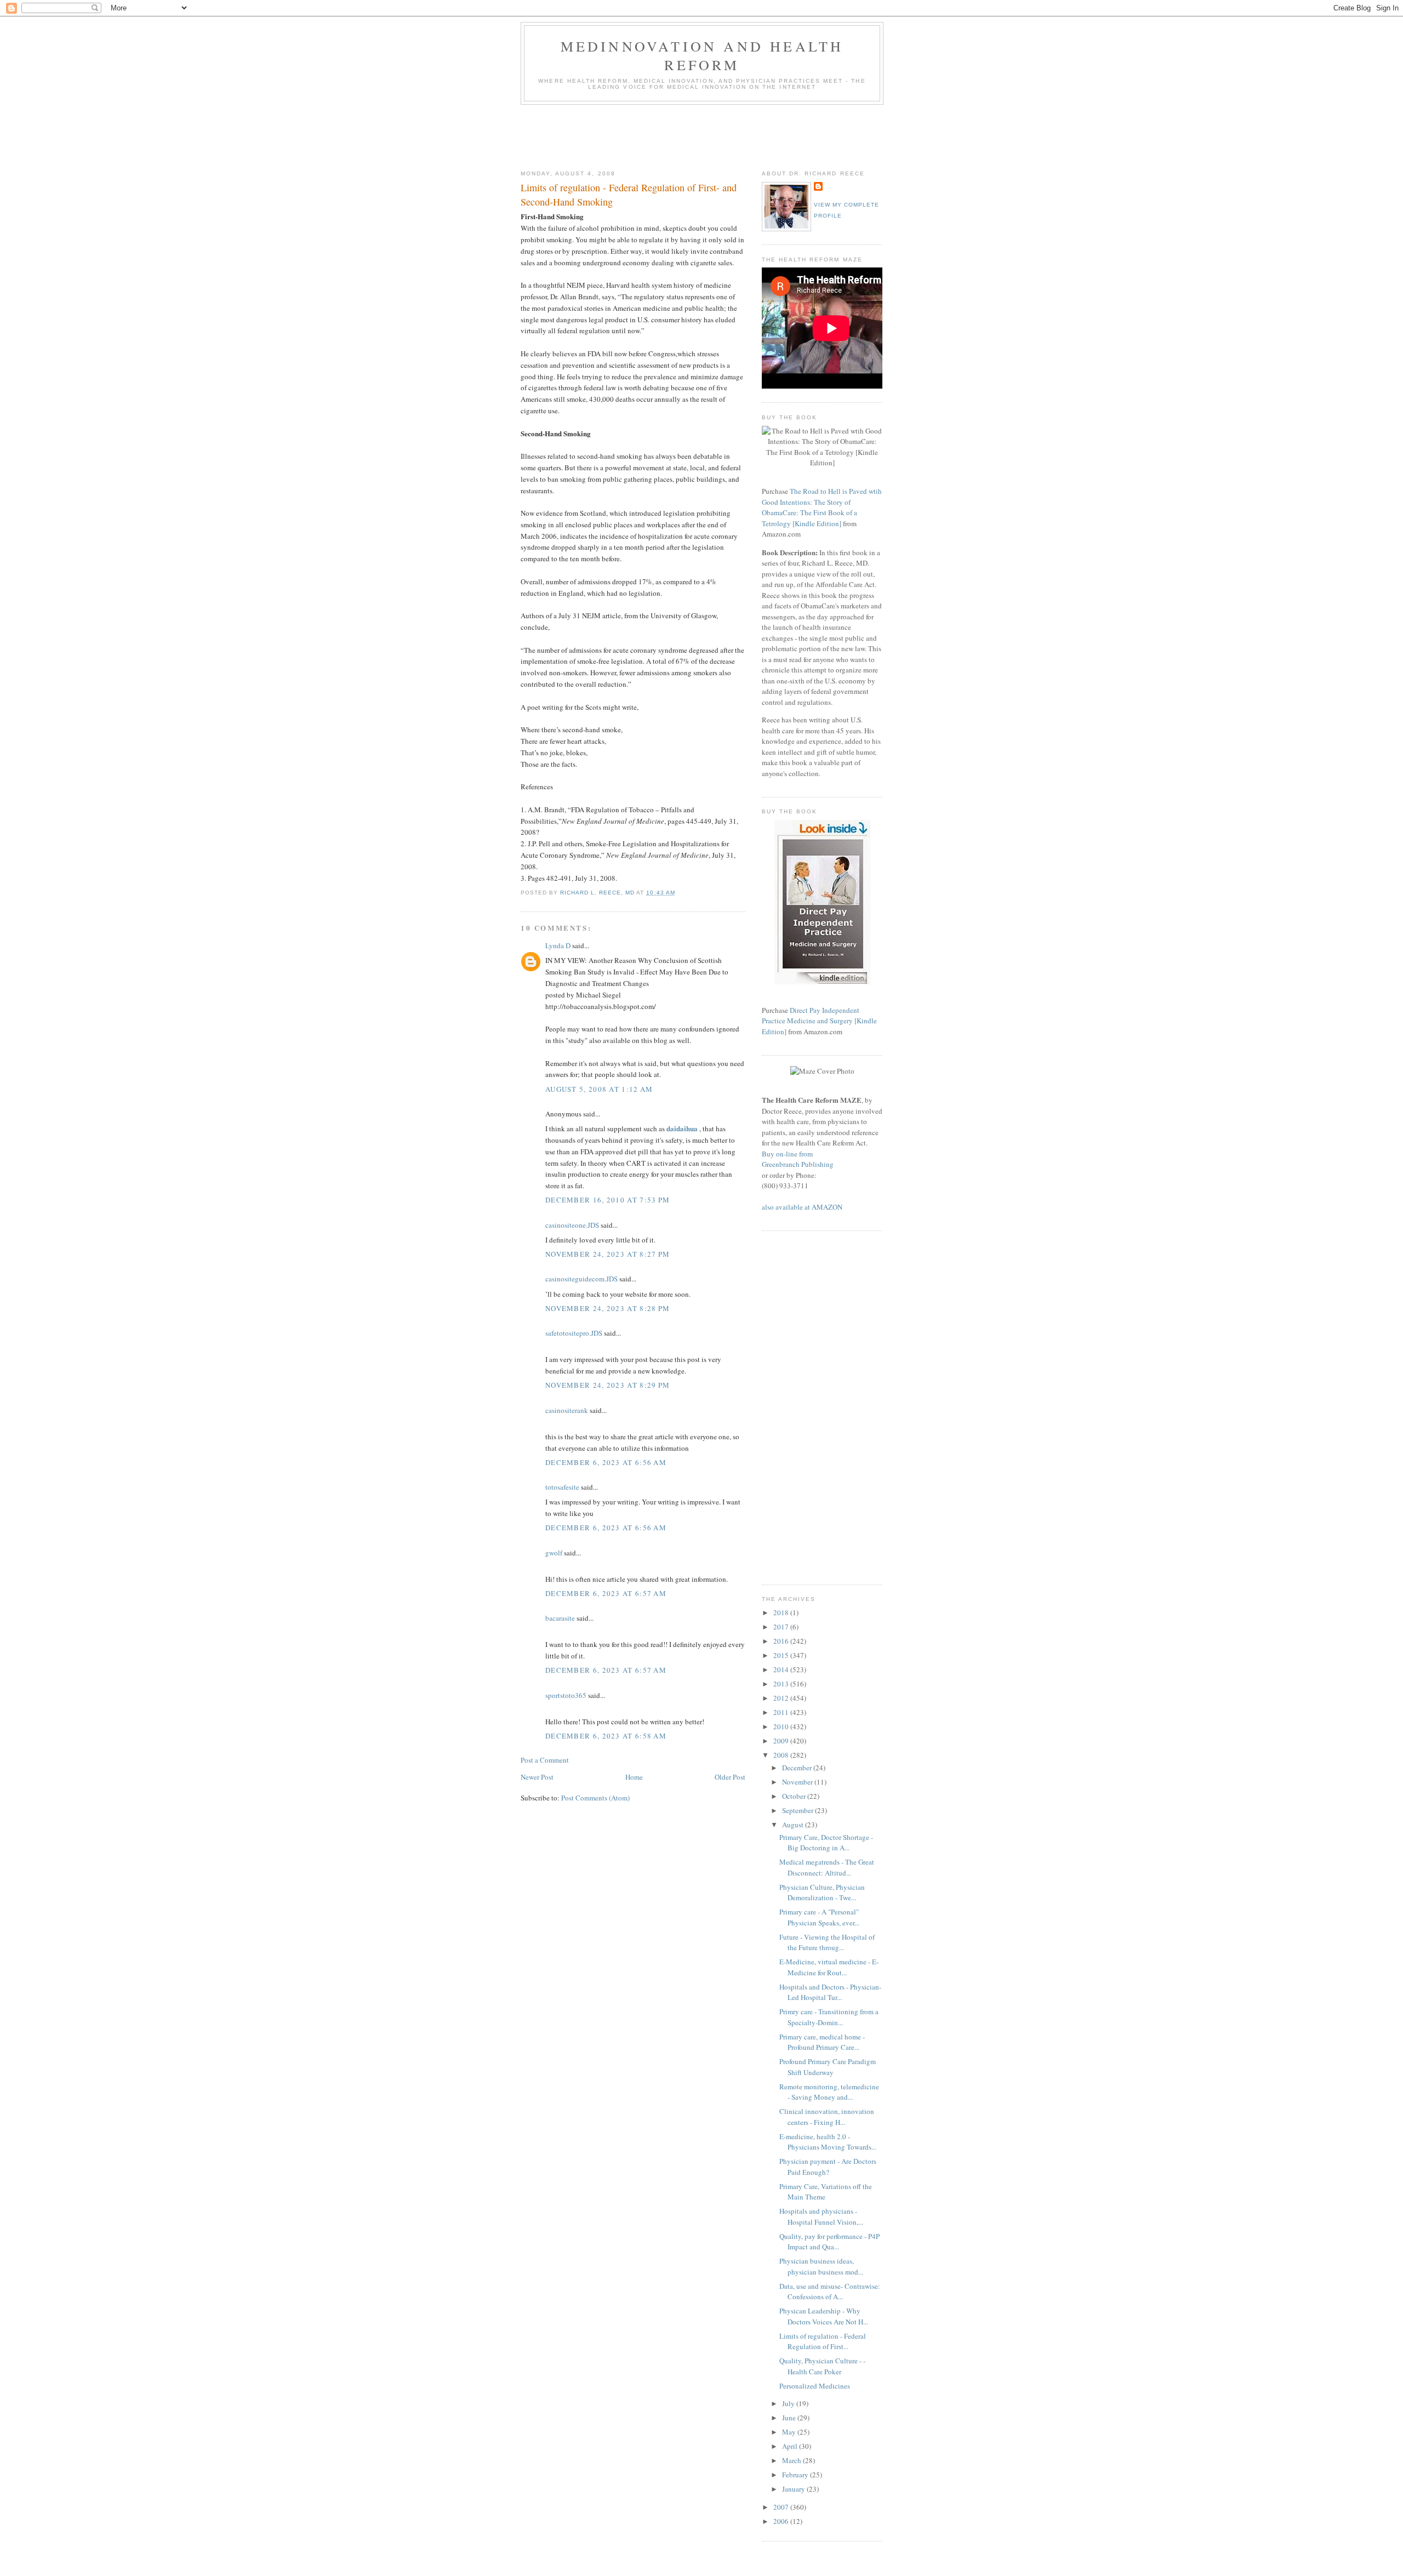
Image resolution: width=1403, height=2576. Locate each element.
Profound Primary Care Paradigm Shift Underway (828, 2067)
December (798, 1768)
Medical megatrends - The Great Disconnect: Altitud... (827, 1867)
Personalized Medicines (815, 2386)
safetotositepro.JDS (574, 1333)
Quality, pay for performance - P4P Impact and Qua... (829, 2242)
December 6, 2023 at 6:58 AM (606, 1736)
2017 (782, 1627)
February (796, 2475)
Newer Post (537, 1777)
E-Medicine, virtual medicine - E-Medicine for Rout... (829, 1967)
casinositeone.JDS (572, 1225)
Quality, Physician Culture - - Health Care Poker (822, 2366)
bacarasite (560, 1618)
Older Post (730, 1777)
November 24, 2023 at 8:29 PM (608, 1385)
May (790, 2432)
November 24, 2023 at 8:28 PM (608, 1308)
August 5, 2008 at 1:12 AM (599, 1089)
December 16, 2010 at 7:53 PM (608, 1200)
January (794, 2489)
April (791, 2446)
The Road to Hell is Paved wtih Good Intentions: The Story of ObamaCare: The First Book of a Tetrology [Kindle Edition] (822, 507)
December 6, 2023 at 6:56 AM (606, 1462)
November (798, 1782)
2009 (782, 1741)
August (794, 1825)
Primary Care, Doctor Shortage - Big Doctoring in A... (826, 1843)
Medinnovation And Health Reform (702, 55)
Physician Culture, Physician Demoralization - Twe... (822, 1893)
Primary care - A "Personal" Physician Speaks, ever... (819, 1917)
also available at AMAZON (802, 1207)
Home (634, 1777)
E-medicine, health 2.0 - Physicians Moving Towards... (828, 2142)
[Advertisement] (720, 135)
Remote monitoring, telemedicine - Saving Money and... (829, 2092)
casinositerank (567, 1410)
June (790, 2418)
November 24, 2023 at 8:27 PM (608, 1254)
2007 (782, 2507)
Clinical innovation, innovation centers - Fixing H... (827, 2117)
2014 (782, 1669)
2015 (782, 1655)
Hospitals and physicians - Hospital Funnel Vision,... (821, 2216)
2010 (782, 1726)
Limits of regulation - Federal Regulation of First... (823, 2341)
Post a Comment (545, 1760)
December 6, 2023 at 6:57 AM (606, 1593)
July (789, 2403)
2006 (782, 2521)
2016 (782, 1641)
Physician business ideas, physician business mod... (821, 2266)
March (792, 2460)
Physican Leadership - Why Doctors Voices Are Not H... (824, 2316)
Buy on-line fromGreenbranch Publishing (798, 1159)
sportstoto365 (566, 1695)
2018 (782, 1612)
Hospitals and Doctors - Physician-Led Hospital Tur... (830, 1992)
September (799, 1810)
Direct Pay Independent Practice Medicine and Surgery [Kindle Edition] (819, 1021)
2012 (782, 1698)
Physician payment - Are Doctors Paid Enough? (828, 2167)
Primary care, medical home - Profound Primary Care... (822, 2042)
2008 (782, 1755)
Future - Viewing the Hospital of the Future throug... (827, 1942)
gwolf (554, 1553)
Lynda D (558, 945)
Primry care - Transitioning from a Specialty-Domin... (829, 2017)
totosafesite (562, 1487)
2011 (782, 1712)
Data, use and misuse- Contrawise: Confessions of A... (830, 2292)
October (795, 1796)
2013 (782, 1684)
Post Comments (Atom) (595, 1798)
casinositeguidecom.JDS (581, 1279)
